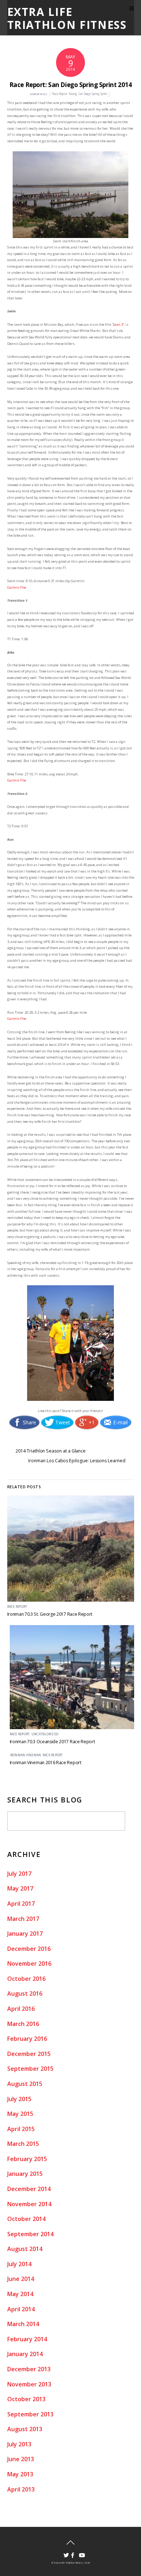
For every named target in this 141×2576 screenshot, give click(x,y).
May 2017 (20, 1888)
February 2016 (27, 2039)
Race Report (60, 94)
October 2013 (26, 2399)
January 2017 (25, 1934)
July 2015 (19, 2099)
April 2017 (21, 1904)
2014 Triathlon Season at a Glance (51, 1451)
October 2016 (26, 1979)
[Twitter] (64, 2553)
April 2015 (21, 2129)
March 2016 (23, 2024)
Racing (73, 94)
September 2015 (30, 2069)
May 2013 (20, 2474)
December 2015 (29, 2054)
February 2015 (27, 2159)
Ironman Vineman (25, 1755)
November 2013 (29, 2384)
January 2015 (25, 2174)
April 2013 (21, 2489)
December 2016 (29, 1949)
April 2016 (21, 2009)
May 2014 (20, 2294)
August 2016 (25, 1993)
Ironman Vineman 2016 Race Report (46, 1763)
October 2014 (26, 2219)
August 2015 (25, 2084)
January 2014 (25, 2354)
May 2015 (20, 2114)
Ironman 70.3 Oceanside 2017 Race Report (52, 1742)
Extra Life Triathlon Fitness (69, 2563)
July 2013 (19, 2444)
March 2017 (23, 1919)
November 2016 (29, 1964)
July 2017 (19, 1874)
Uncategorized (45, 1734)
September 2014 (30, 2234)
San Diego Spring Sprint (93, 94)
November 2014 (29, 2204)
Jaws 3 (118, 324)
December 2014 (29, 2189)
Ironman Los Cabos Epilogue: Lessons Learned (77, 1461)
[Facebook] (71, 2553)
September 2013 (30, 2414)
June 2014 (21, 2279)
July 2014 (19, 2264)
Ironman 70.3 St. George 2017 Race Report (50, 1614)
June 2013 (21, 2459)
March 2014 (23, 2324)
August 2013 (25, 2429)
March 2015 (23, 2144)
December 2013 (29, 2369)
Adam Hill (39, 94)
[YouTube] (79, 2553)
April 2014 (21, 2309)
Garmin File (17, 587)
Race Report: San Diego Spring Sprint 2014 (70, 85)
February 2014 (27, 2339)
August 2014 (25, 2249)
